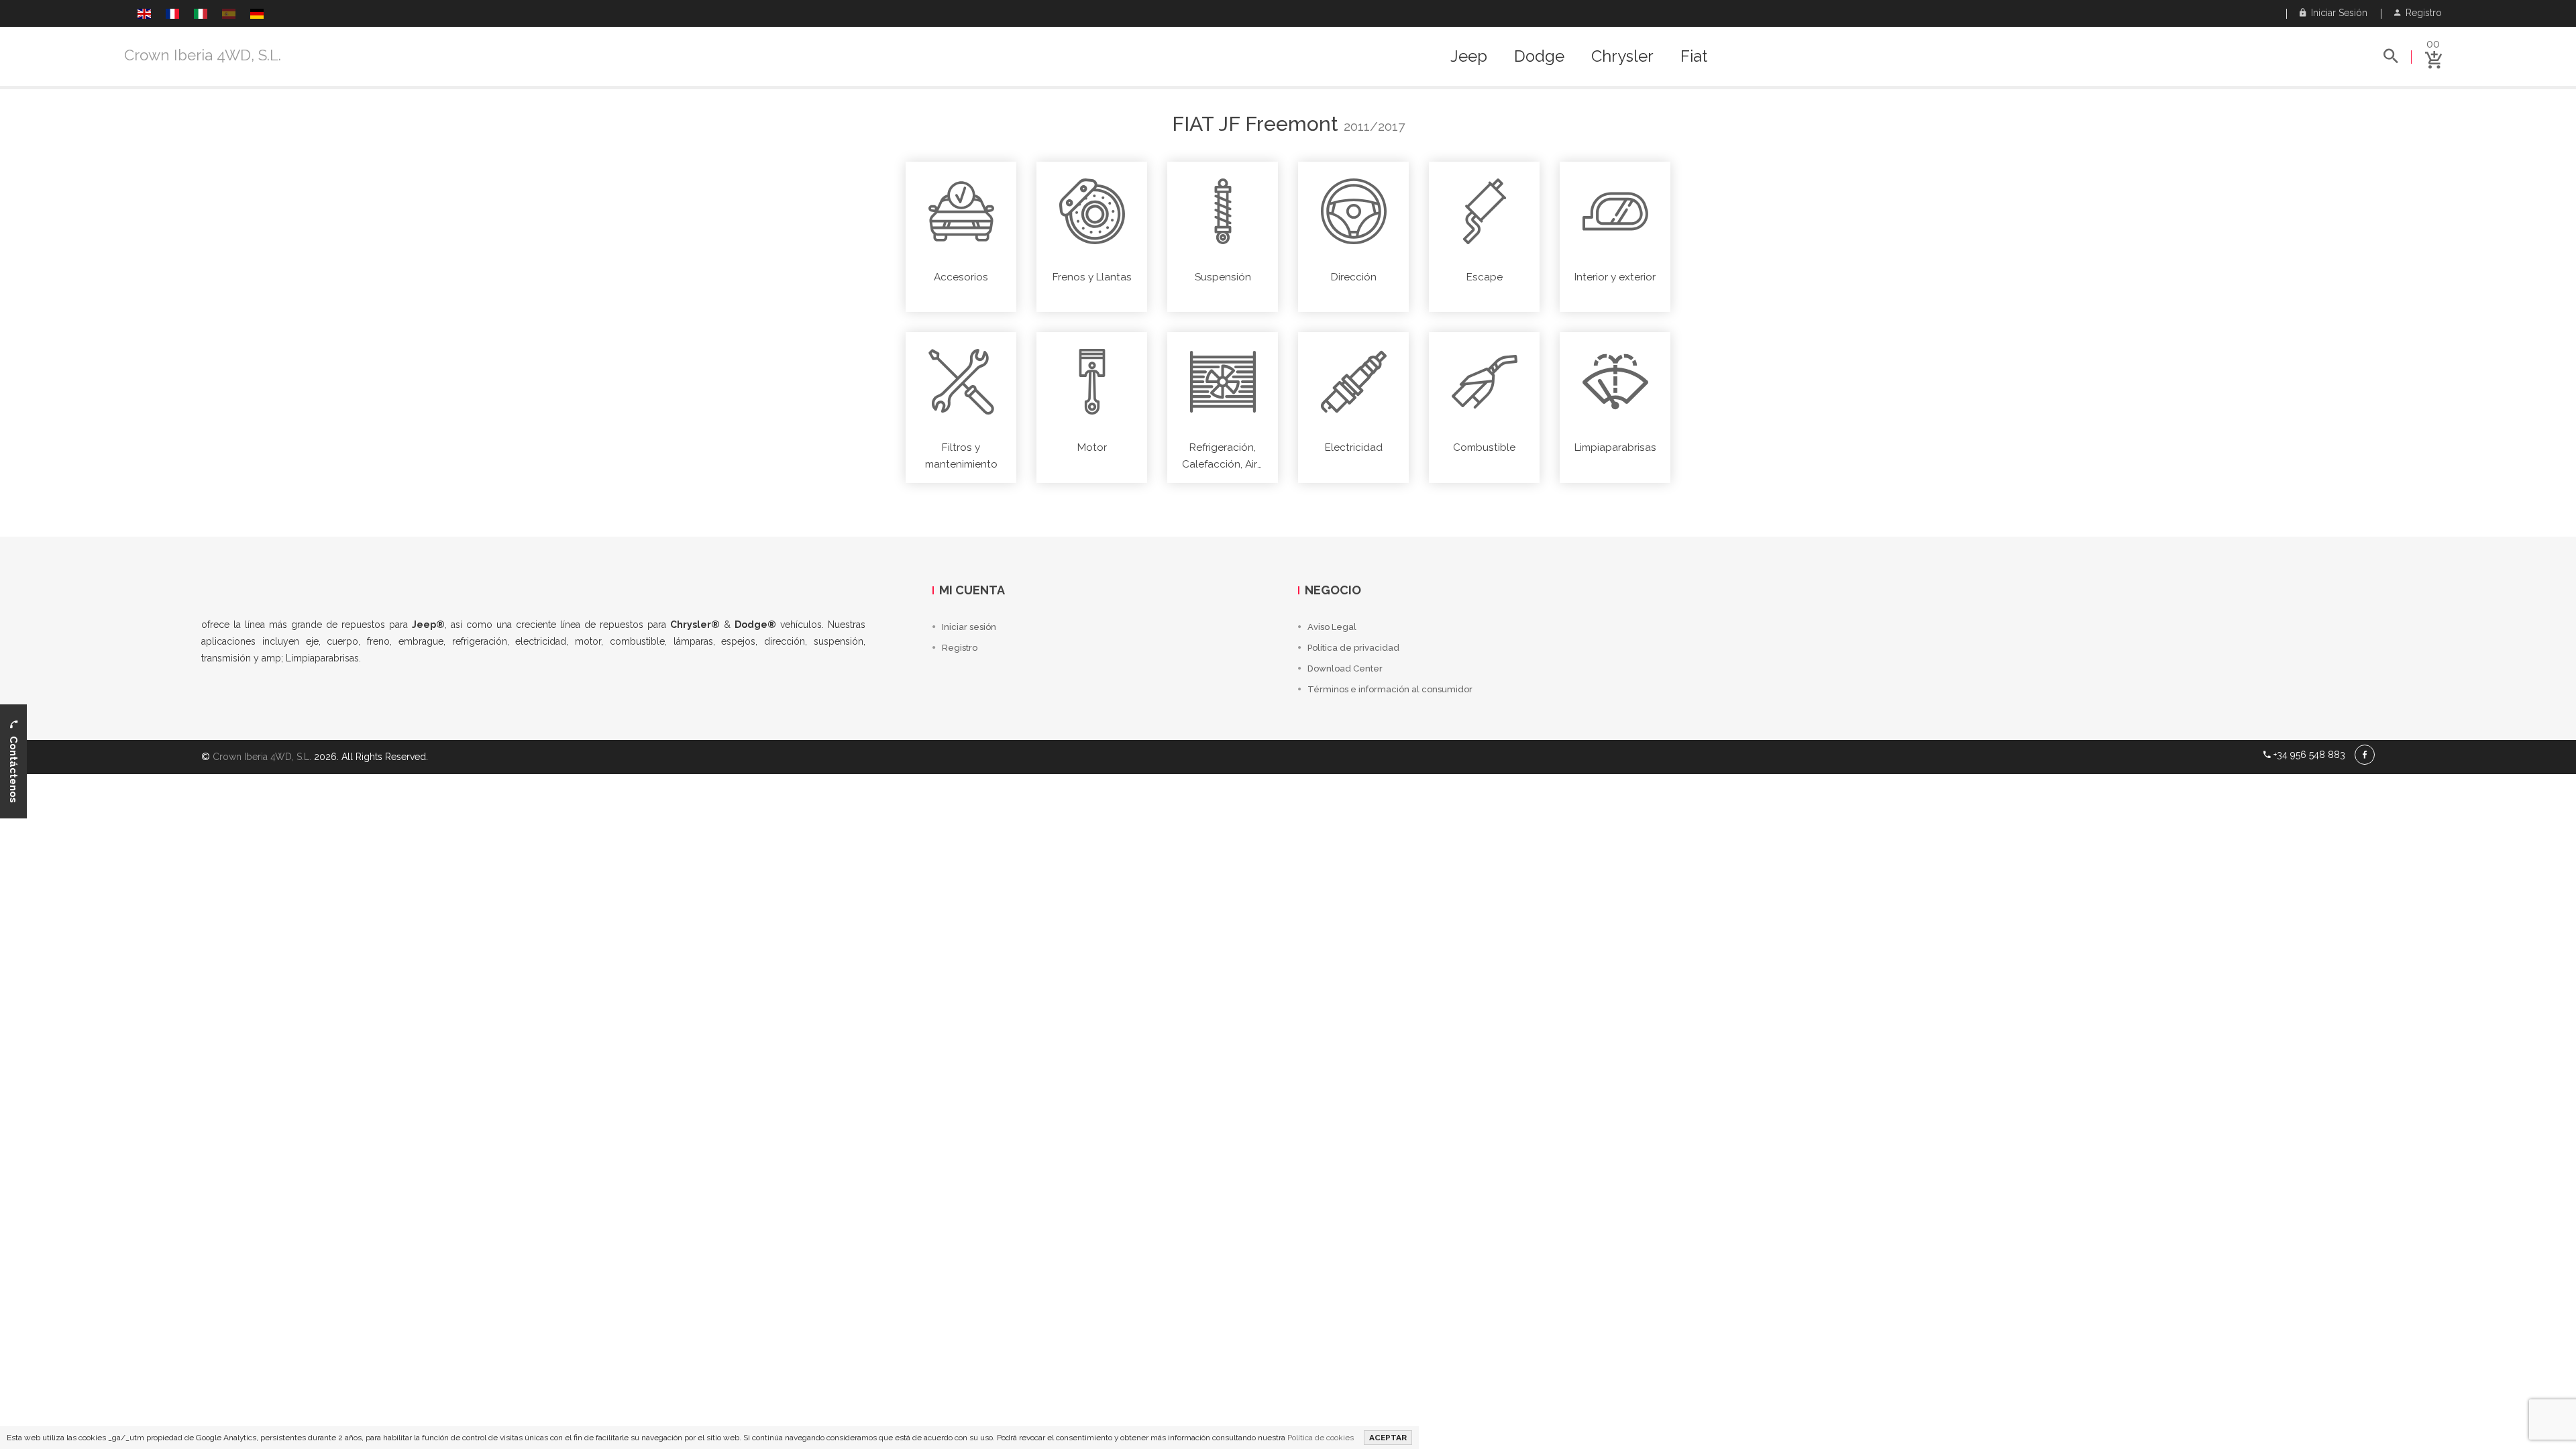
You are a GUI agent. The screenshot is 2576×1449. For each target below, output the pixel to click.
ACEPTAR (1388, 1438)
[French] (172, 15)
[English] (144, 15)
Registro (2421, 13)
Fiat (1694, 56)
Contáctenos (13, 765)
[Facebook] (2365, 755)
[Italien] (201, 15)
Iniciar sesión (2337, 13)
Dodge (1539, 56)
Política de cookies (1321, 1438)
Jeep (1469, 56)
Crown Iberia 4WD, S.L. (203, 55)
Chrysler (1622, 56)
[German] (257, 15)
